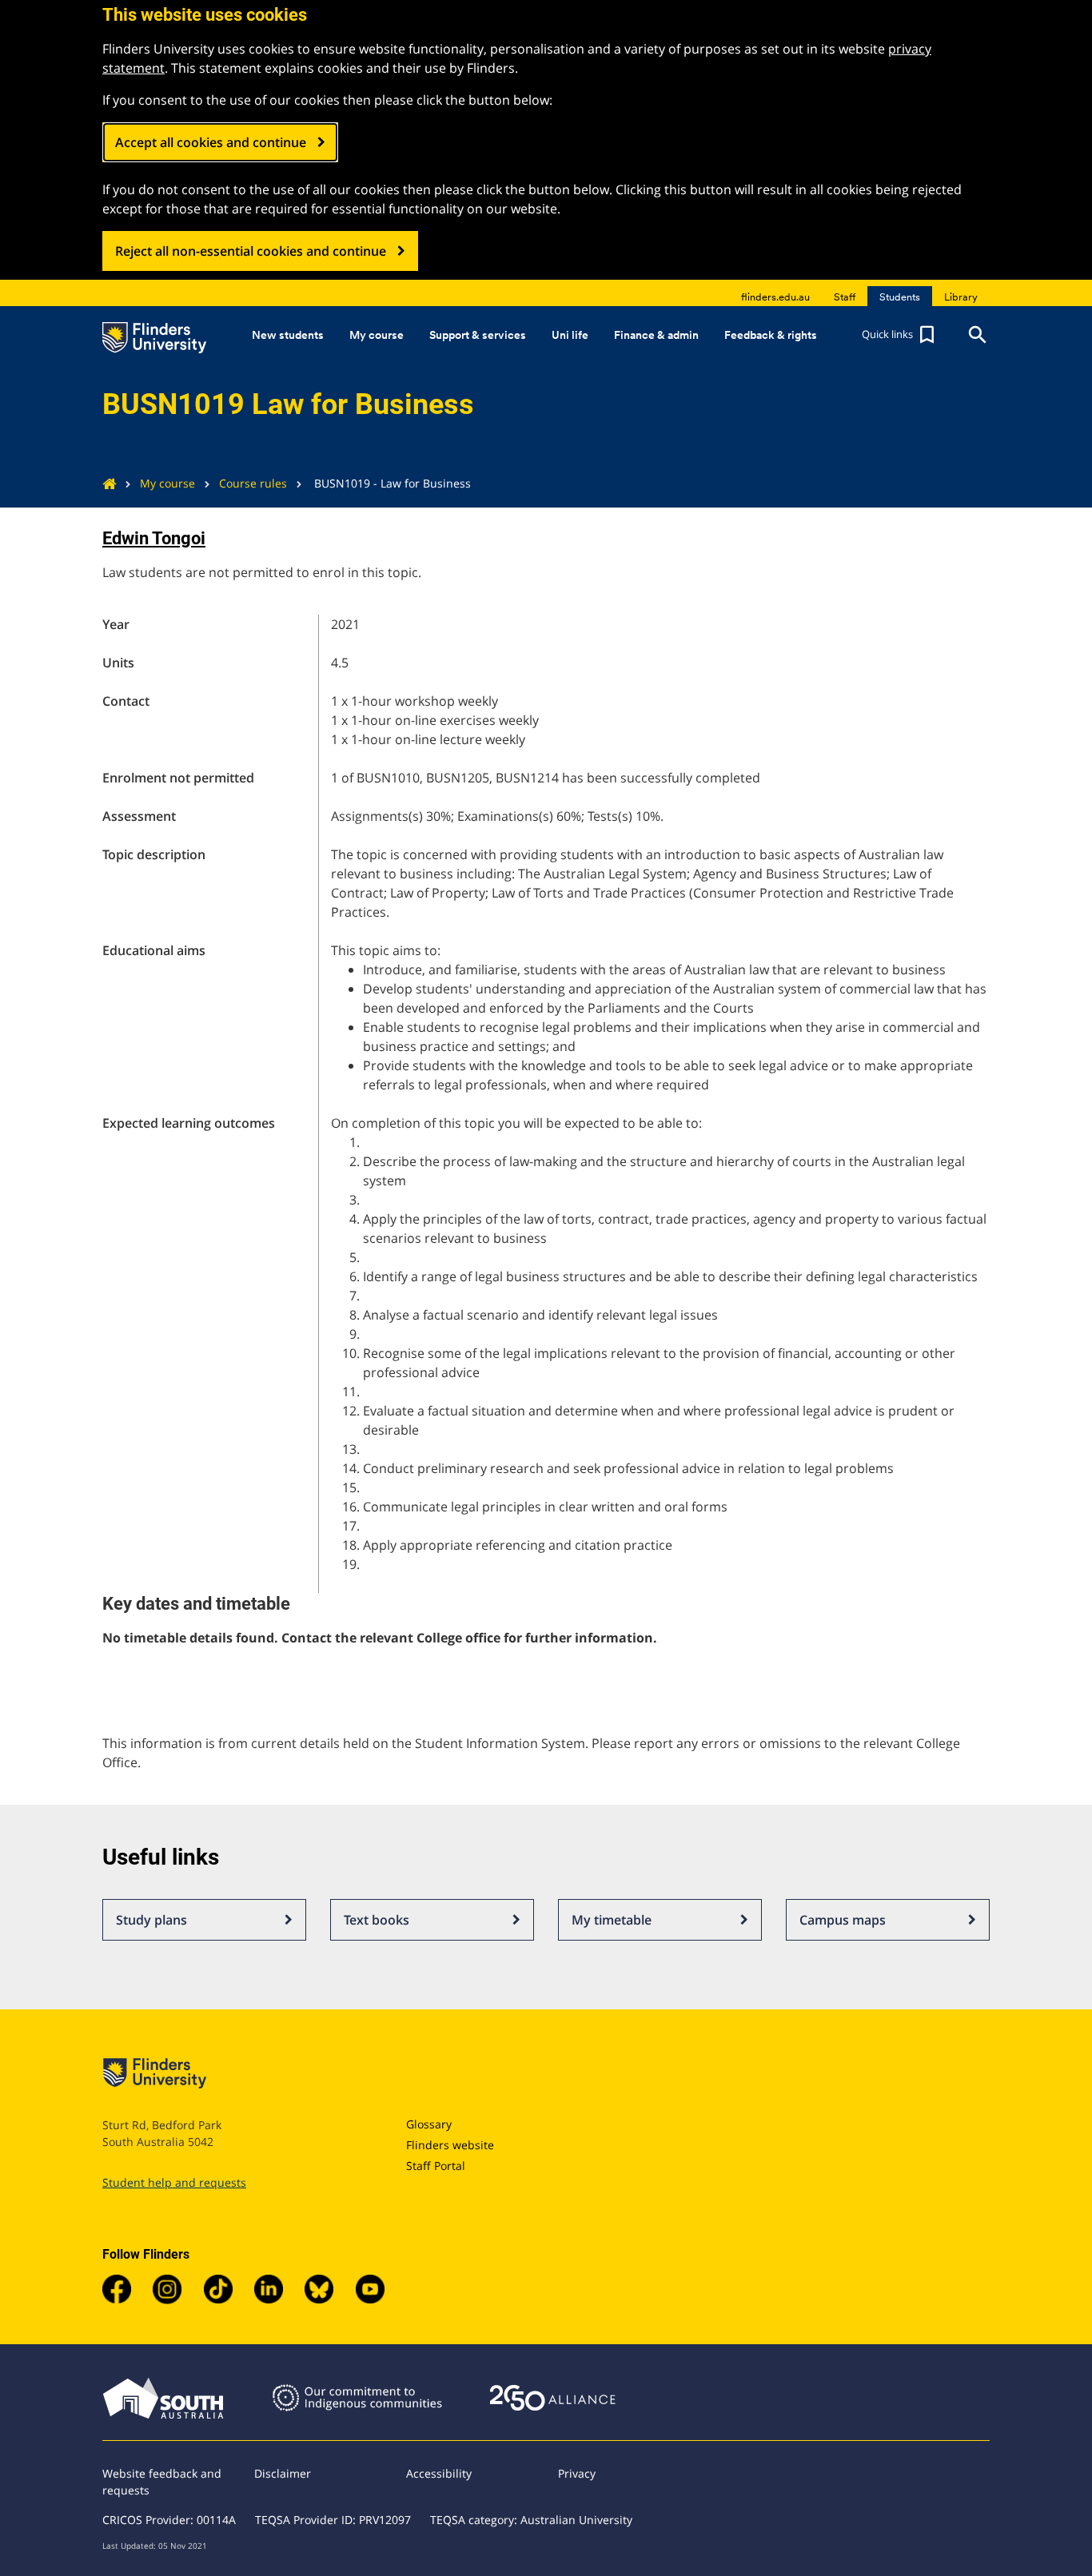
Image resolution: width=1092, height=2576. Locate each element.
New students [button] (288, 335)
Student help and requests (174, 2182)
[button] (900, 335)
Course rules (253, 483)
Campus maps (843, 1920)
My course (167, 483)
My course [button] (377, 335)
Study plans (151, 1920)
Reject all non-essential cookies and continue (251, 251)
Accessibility (439, 2473)
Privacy (577, 2473)
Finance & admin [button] (656, 335)
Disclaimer (283, 2473)
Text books (377, 1920)
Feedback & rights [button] (771, 335)
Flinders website (450, 2145)
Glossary (429, 2124)
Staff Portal (436, 2166)
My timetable (612, 1920)
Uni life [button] (570, 335)
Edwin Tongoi (154, 538)
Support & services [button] (478, 335)
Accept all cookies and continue (211, 142)
